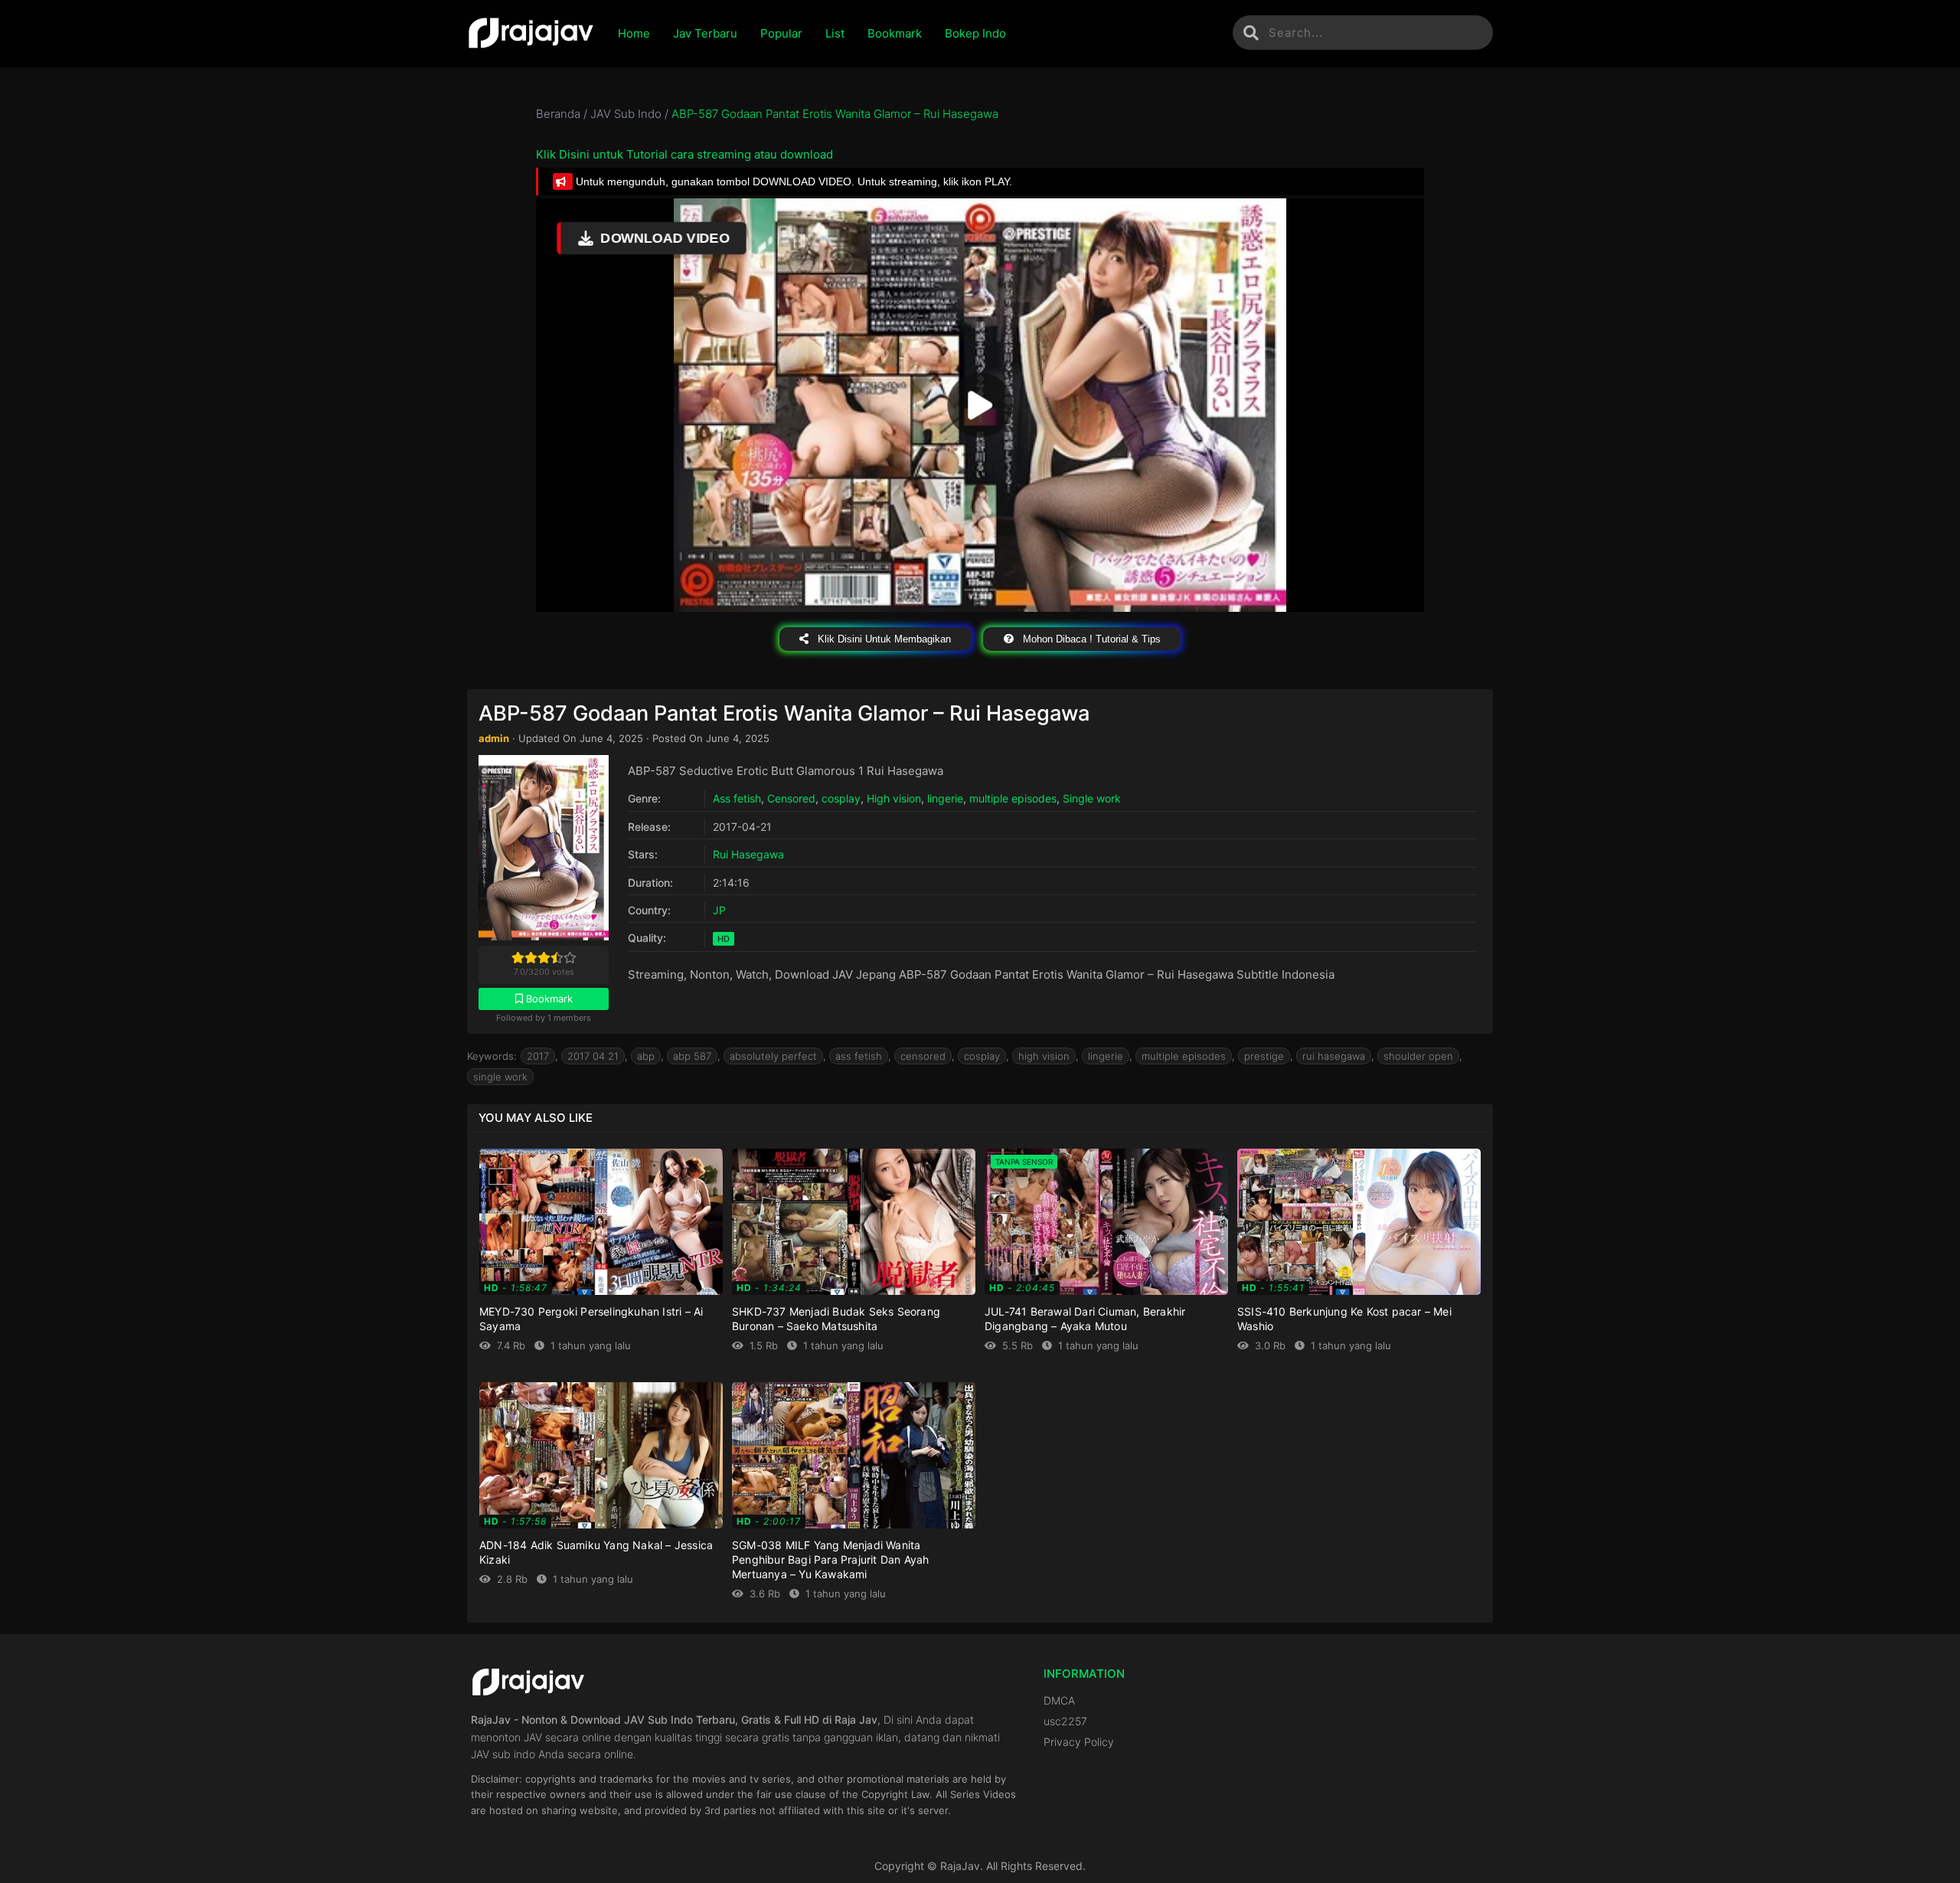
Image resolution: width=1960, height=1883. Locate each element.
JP (719, 910)
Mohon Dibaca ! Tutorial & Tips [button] (1090, 639)
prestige (1264, 1056)
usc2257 (1065, 1721)
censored (923, 1056)
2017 (538, 1056)
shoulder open (1418, 1056)
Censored (791, 798)
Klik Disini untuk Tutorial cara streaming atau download (684, 154)
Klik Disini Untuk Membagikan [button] (883, 639)
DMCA (1059, 1700)
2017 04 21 (593, 1056)
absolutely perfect (773, 1056)
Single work (1092, 798)
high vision (1044, 1056)
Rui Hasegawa (748, 854)
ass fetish (859, 1056)
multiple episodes (1013, 798)
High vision (894, 798)
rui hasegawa (1334, 1056)
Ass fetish (737, 798)
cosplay (841, 798)
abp (646, 1056)
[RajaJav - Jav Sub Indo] (531, 34)
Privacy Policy (1079, 1742)
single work (500, 1077)
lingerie (945, 798)
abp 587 (692, 1056)
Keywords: (492, 1056)
